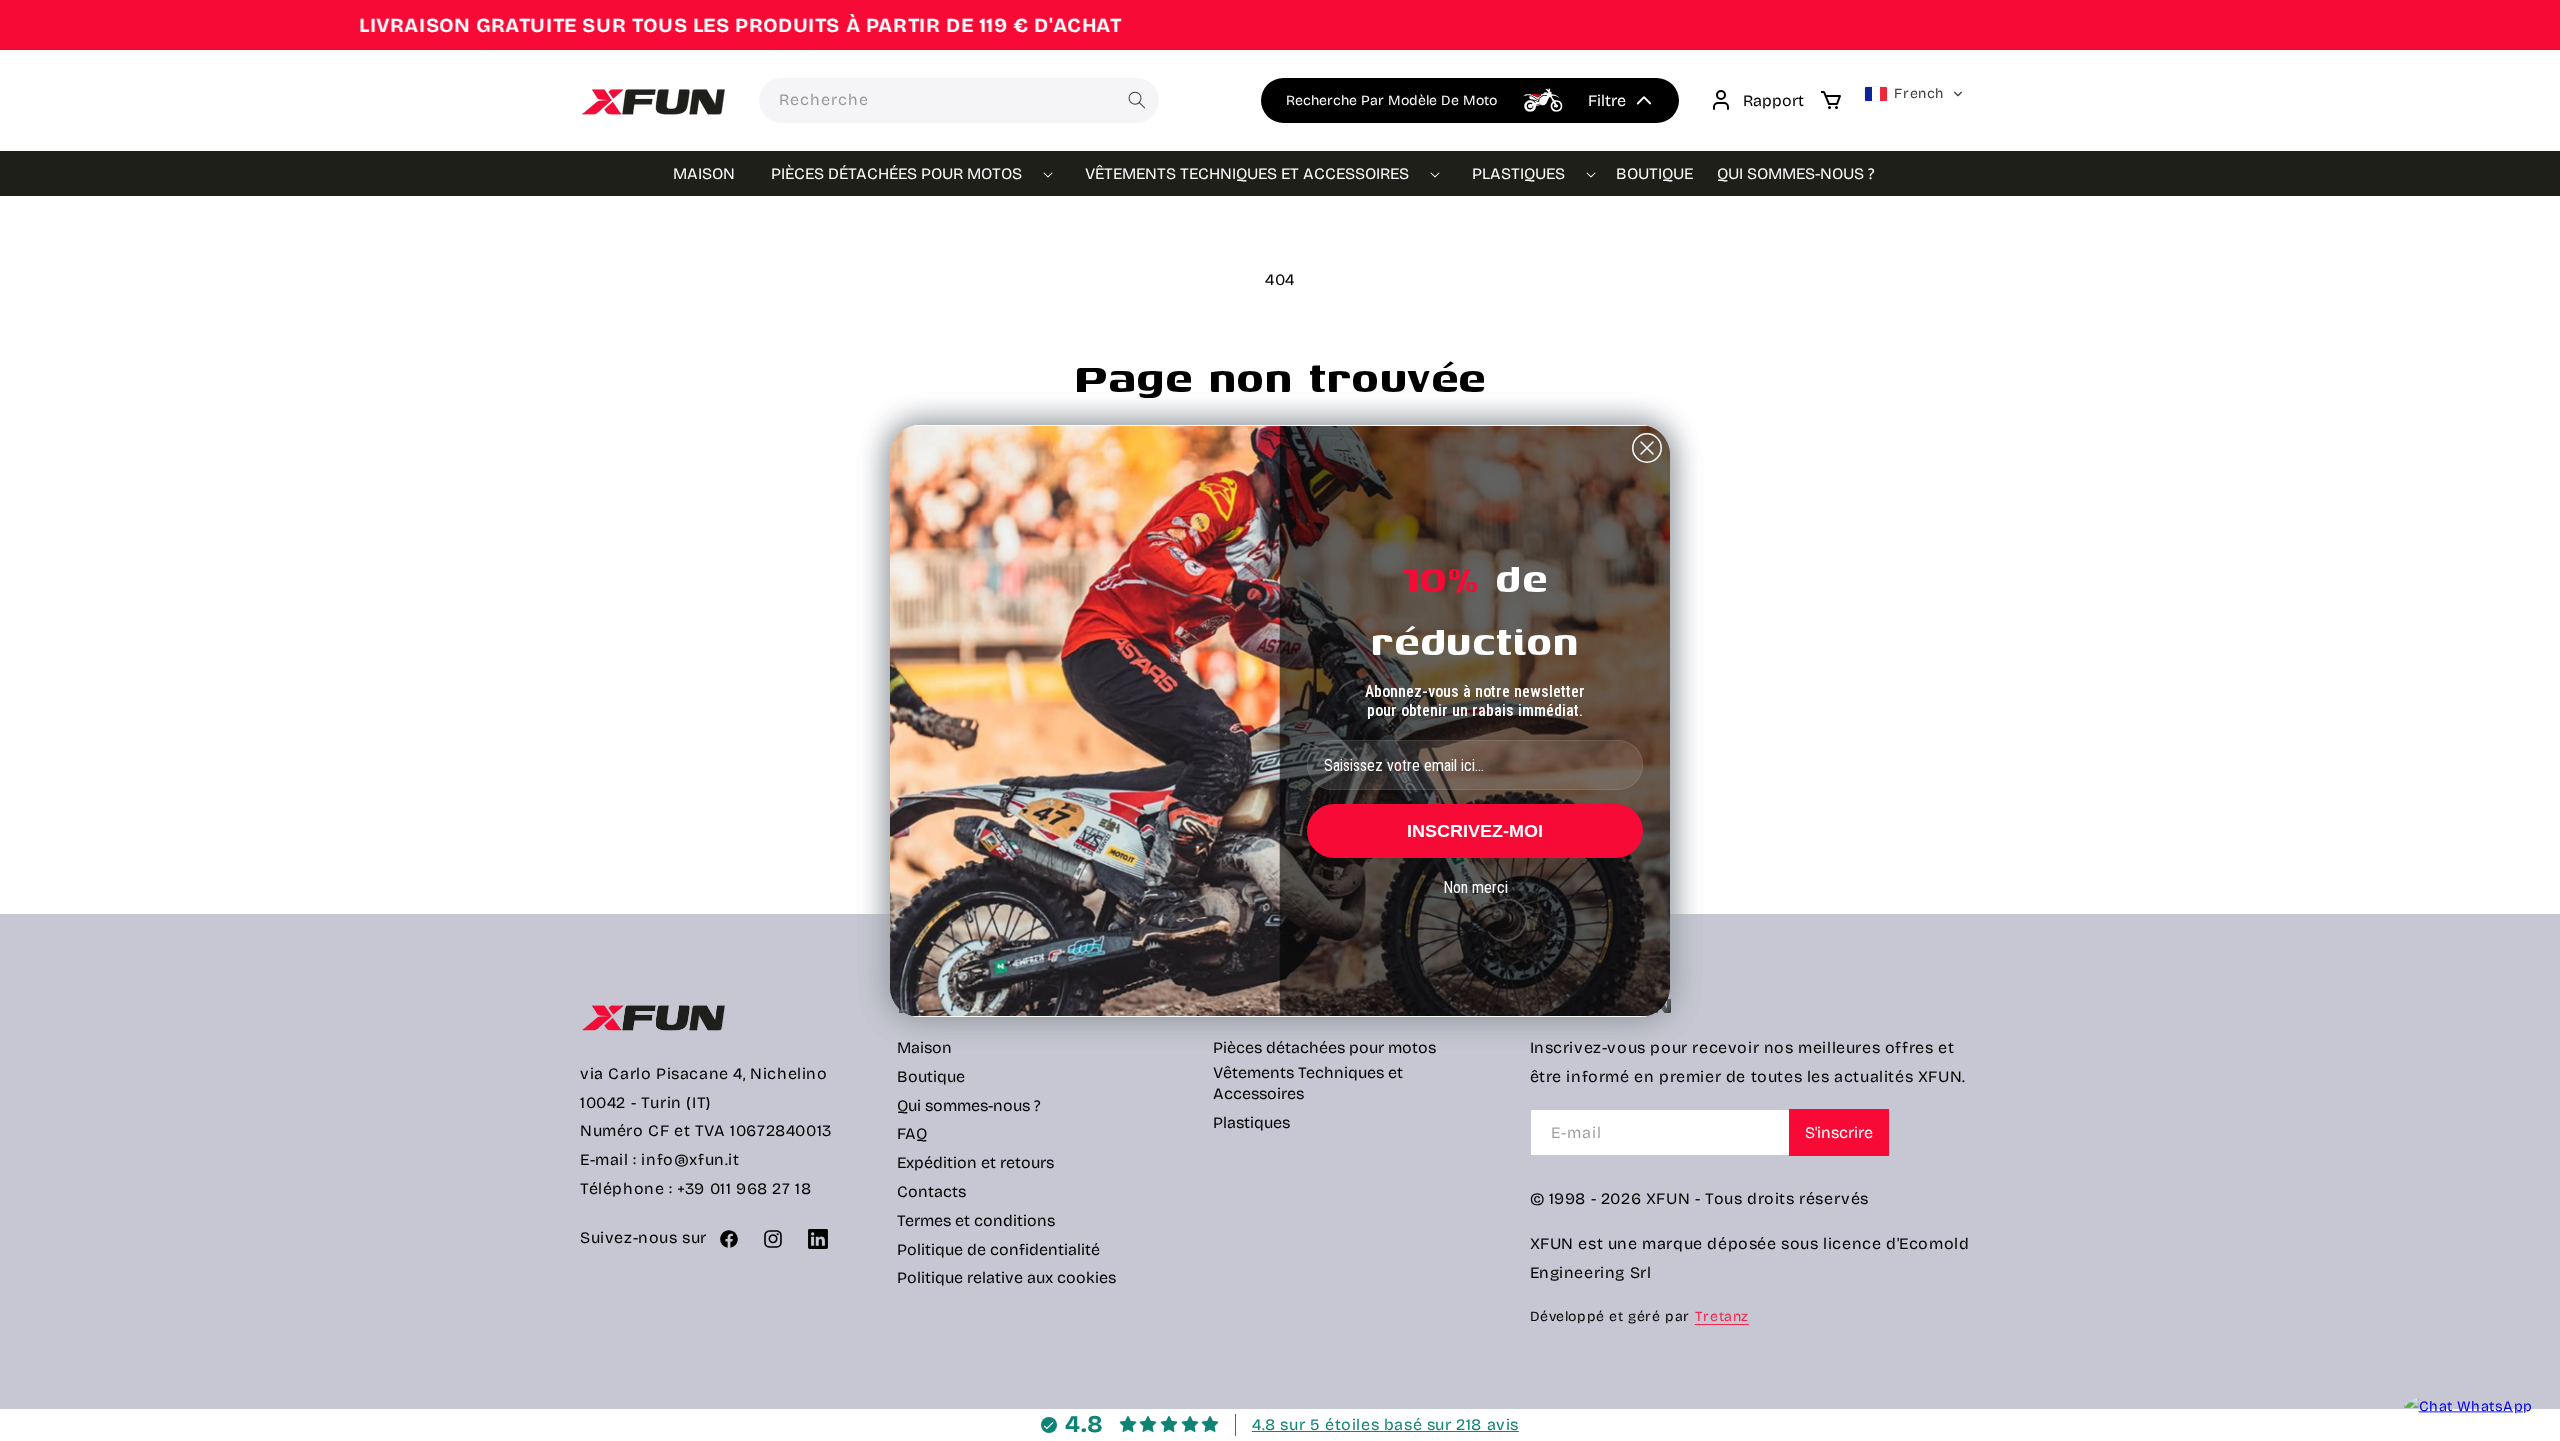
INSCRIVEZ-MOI (1475, 831)
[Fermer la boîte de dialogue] (1647, 448)
